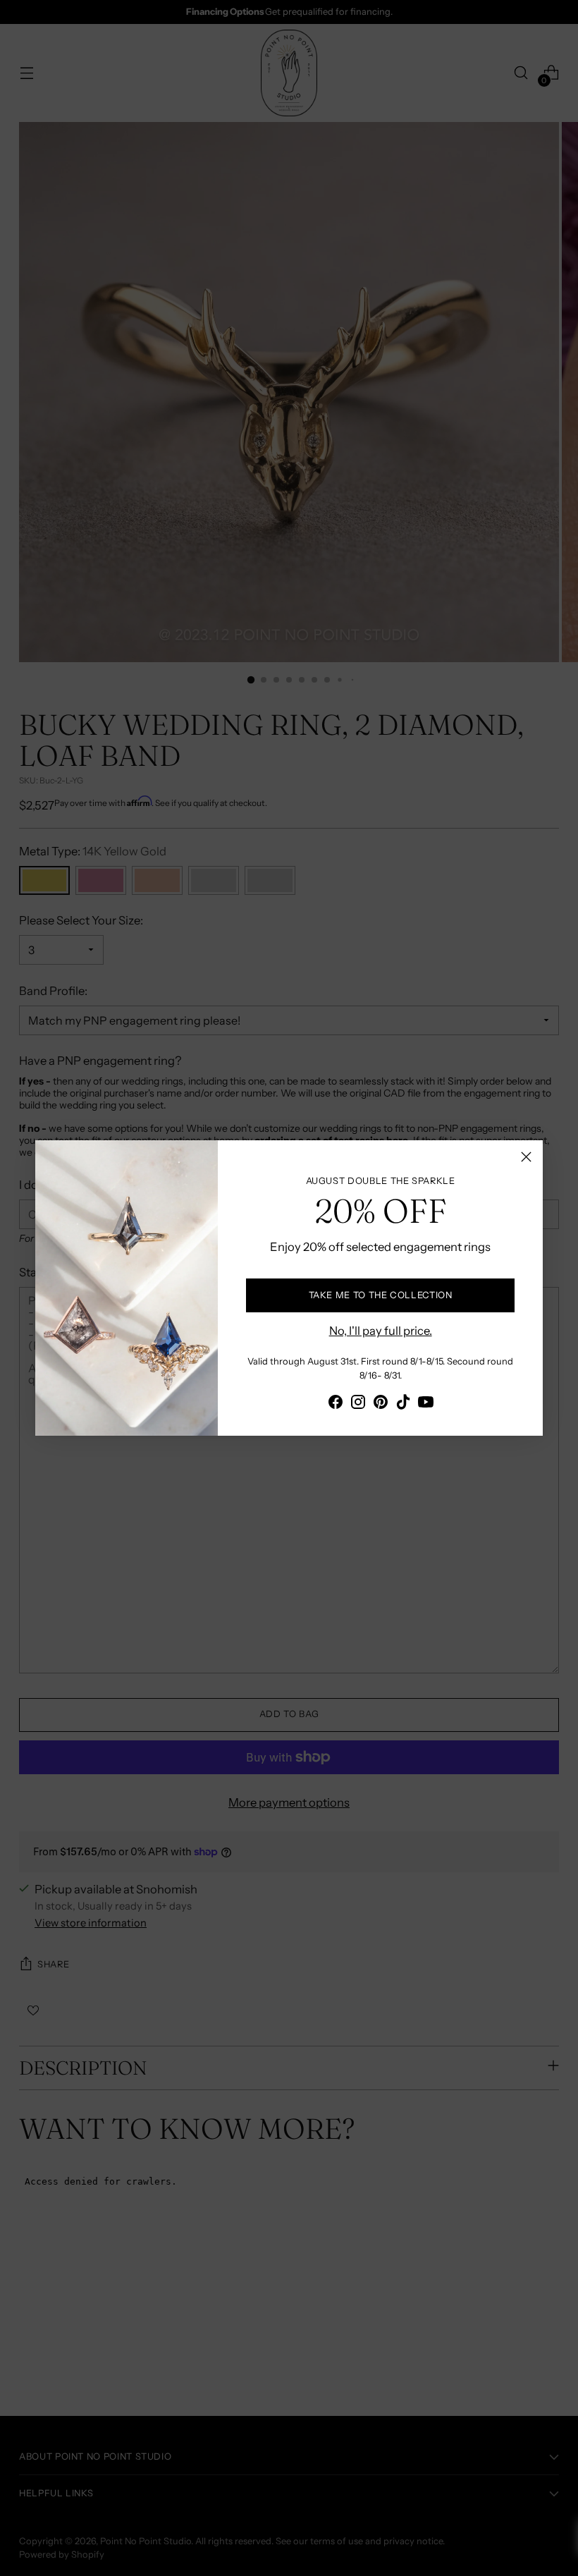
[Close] (526, 1157)
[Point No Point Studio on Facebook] (336, 1404)
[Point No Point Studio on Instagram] (358, 1404)
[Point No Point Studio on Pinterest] (381, 1404)
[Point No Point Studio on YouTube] (426, 1404)
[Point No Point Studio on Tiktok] (403, 1404)
